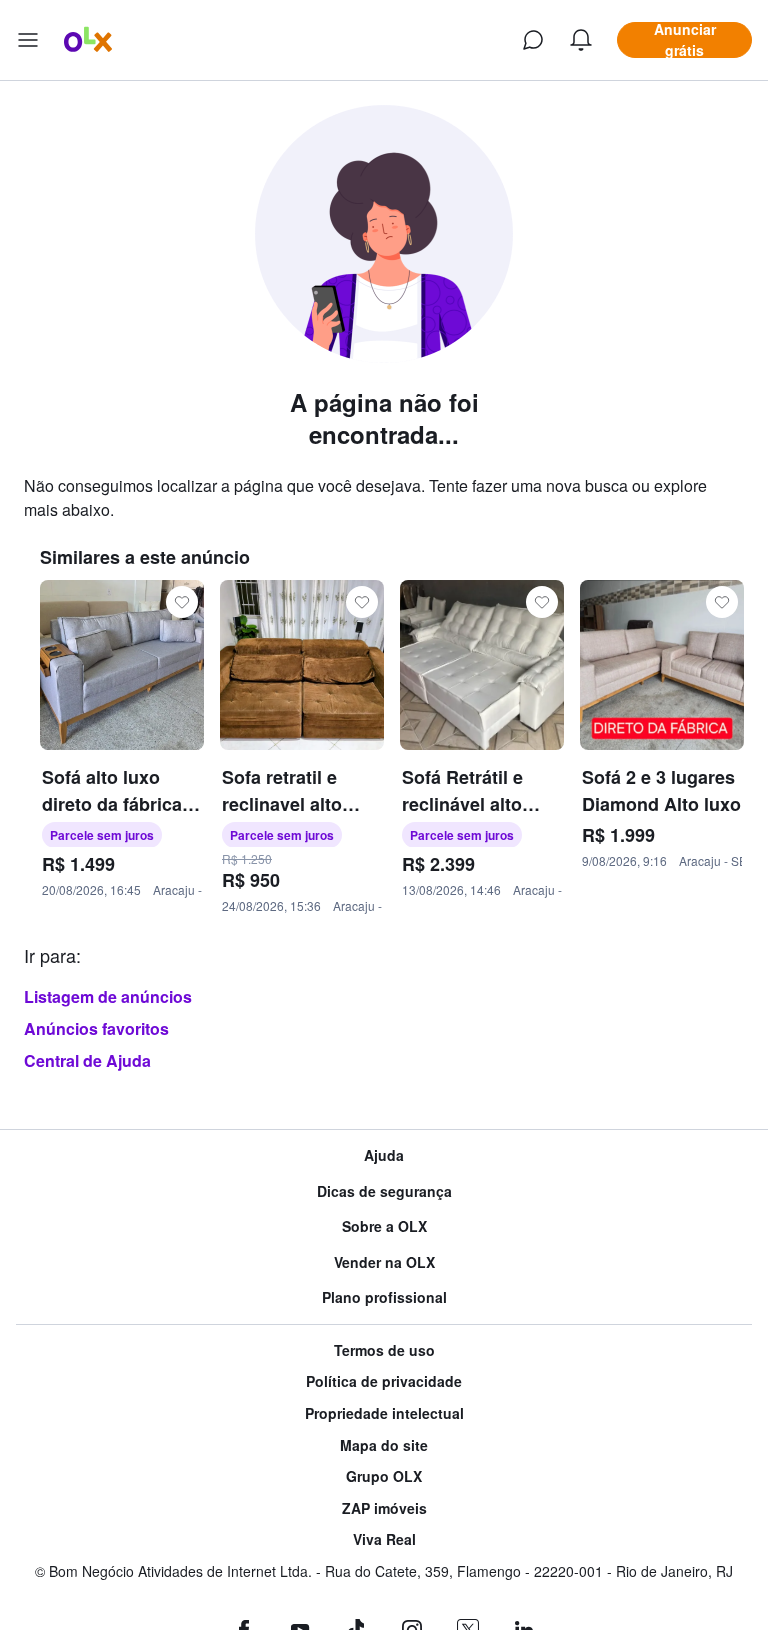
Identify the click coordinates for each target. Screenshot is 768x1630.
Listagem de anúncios (108, 996)
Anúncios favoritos (96, 1028)
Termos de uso (384, 1350)
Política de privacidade (384, 1381)
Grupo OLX (384, 1476)
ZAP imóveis (384, 1508)
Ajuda (384, 1155)
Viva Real (384, 1539)
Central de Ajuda (87, 1060)
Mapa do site (384, 1445)
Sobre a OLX (384, 1226)
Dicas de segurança (384, 1191)
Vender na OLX (384, 1262)
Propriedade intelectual (384, 1413)
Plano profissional (384, 1297)
